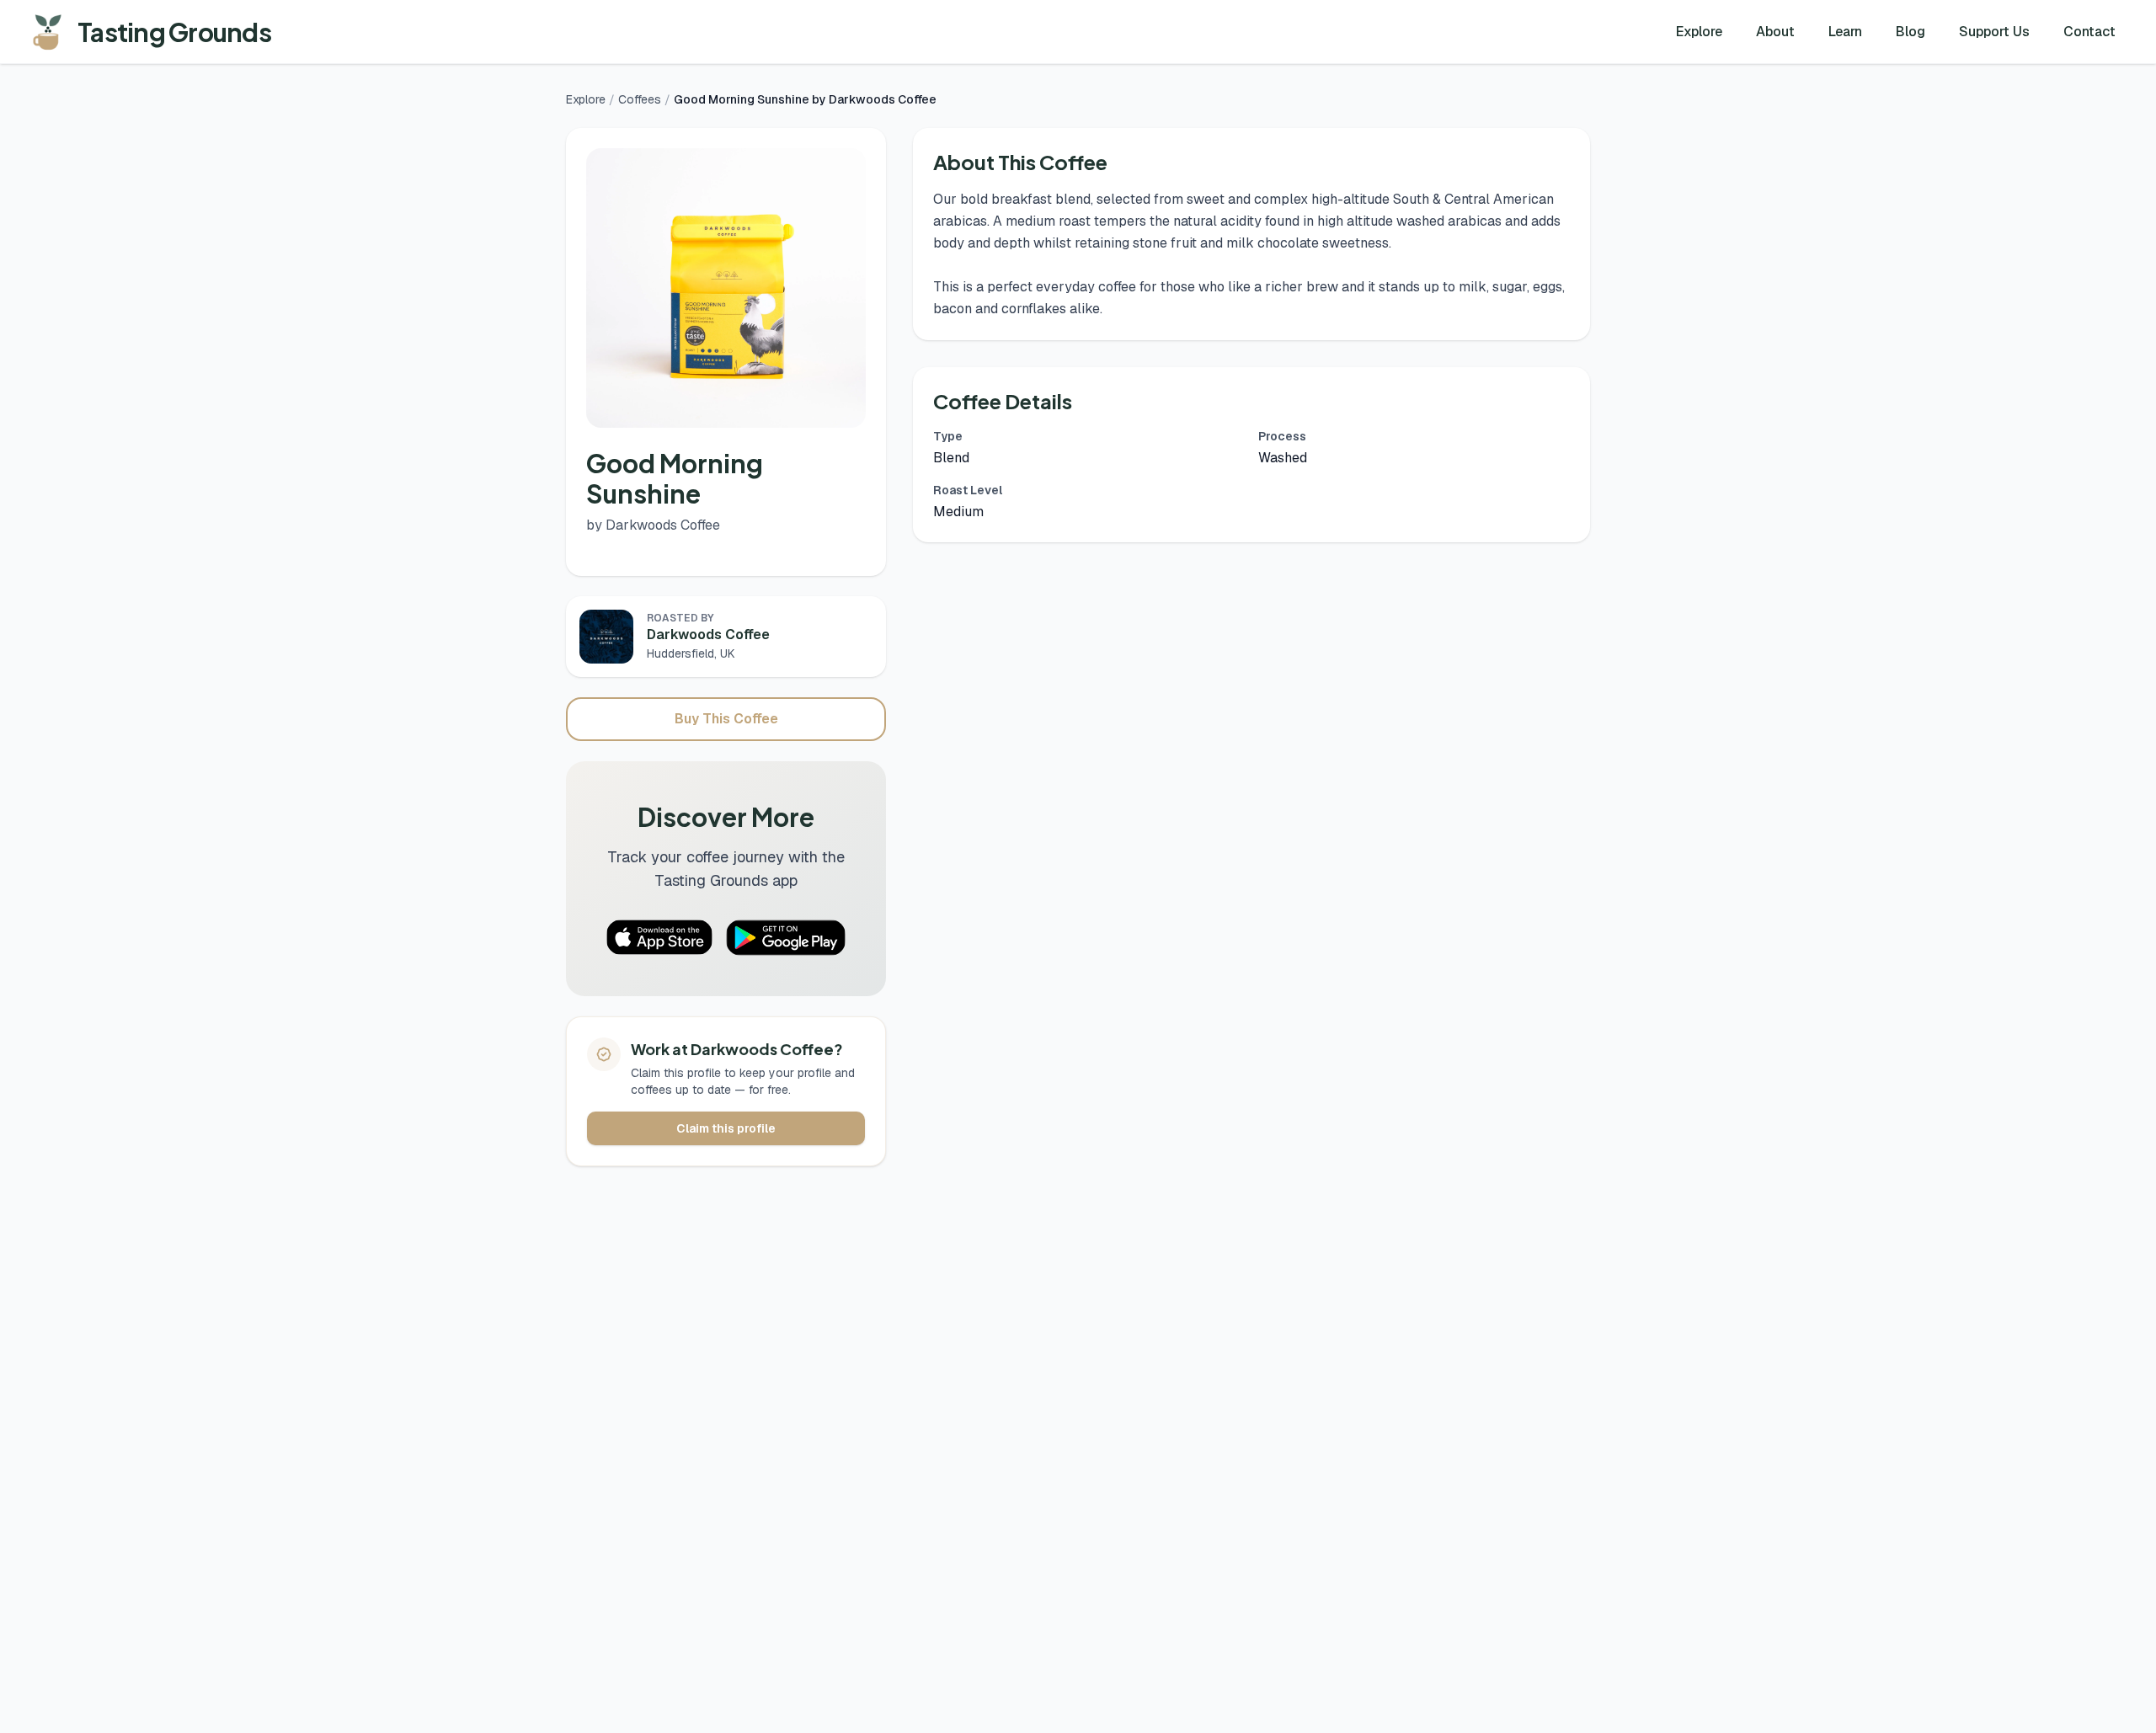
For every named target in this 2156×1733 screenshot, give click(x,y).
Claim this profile (726, 1128)
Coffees (640, 99)
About (1775, 32)
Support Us (1994, 32)
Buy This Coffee (726, 719)
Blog (1911, 32)
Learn (1845, 32)
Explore (1699, 32)
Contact (2089, 32)
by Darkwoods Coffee (653, 525)
